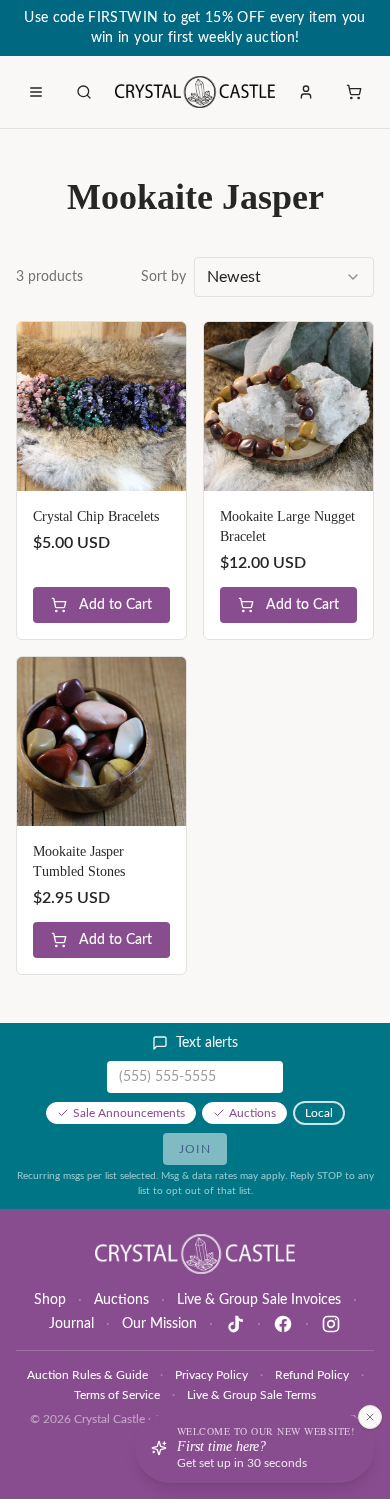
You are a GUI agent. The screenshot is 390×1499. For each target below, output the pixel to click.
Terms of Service (117, 1395)
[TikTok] (235, 1324)
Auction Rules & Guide (87, 1375)
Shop (50, 1300)
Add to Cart (115, 605)
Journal (71, 1324)
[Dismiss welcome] (370, 1417)
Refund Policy (312, 1375)
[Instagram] (331, 1324)
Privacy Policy (211, 1375)
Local (319, 1113)
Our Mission (159, 1324)
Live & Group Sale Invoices (259, 1300)
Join (195, 1149)
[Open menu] (36, 92)
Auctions (252, 1113)
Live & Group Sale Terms (251, 1395)
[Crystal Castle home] (195, 92)
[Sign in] (306, 92)
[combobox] (284, 277)
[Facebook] (283, 1324)
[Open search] (84, 92)
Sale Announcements (129, 1113)
